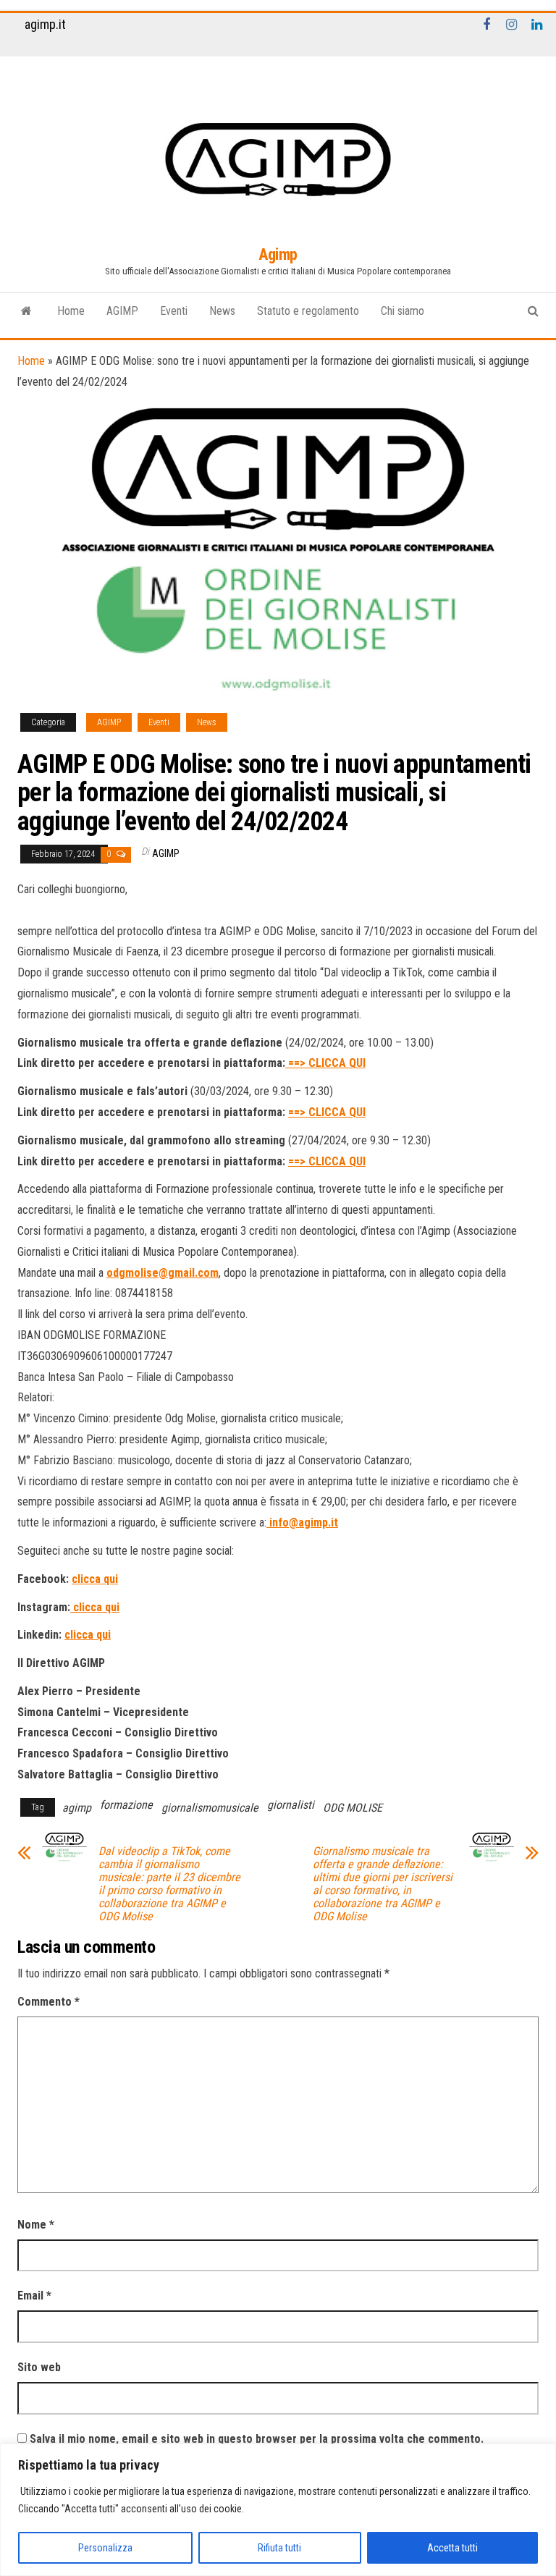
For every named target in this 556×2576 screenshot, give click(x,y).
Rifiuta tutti (279, 2548)
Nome (36, 2225)
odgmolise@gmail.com (163, 1273)
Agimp (278, 254)
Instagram (511, 25)
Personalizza (105, 2548)
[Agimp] (26, 311)
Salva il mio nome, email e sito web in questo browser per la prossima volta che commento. (257, 2439)
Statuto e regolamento (308, 311)
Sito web (39, 2367)
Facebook (487, 25)
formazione (126, 1805)
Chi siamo (403, 311)
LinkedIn (537, 25)
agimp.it (45, 24)
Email (34, 2296)
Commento (49, 2002)
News (222, 311)
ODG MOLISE (353, 1808)
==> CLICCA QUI (325, 1063)
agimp (77, 1808)
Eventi (174, 311)
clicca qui (95, 1579)
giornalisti (291, 1805)
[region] (278, 2510)
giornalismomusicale (210, 1808)
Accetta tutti (452, 2548)
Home (71, 311)
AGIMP (122, 311)
